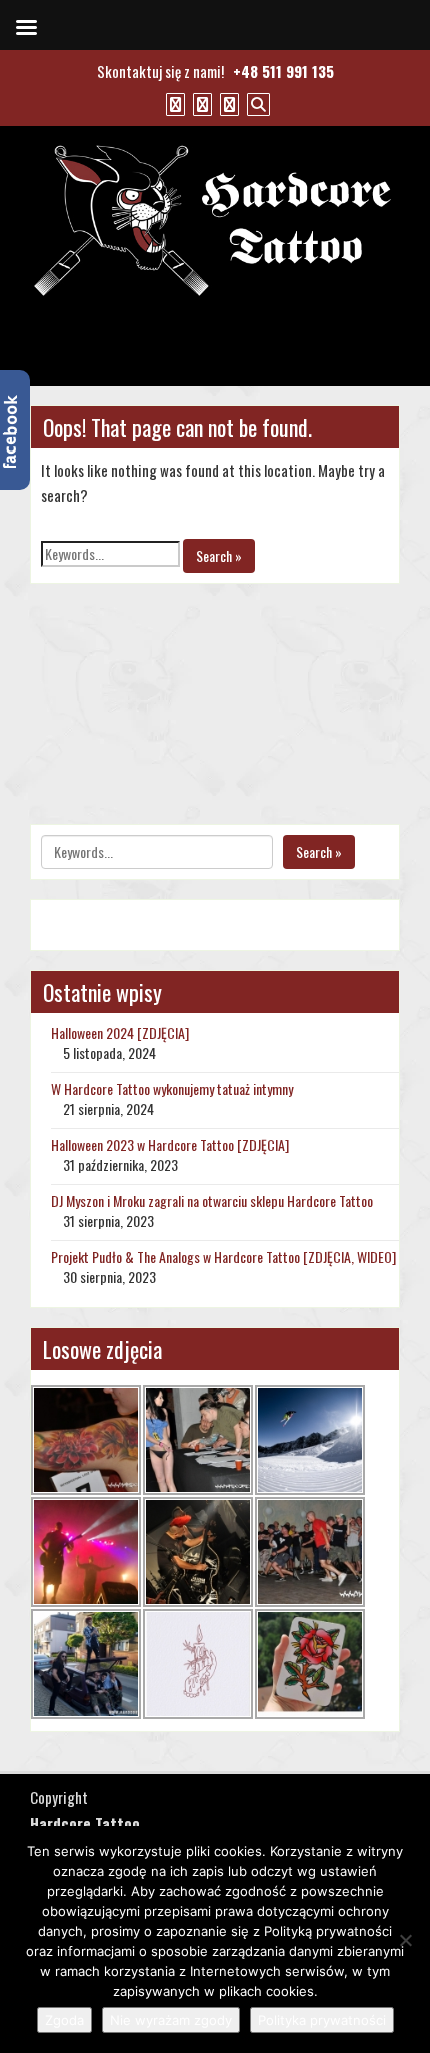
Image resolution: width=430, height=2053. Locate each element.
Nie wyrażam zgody (171, 2020)
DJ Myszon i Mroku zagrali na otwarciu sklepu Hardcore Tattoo (212, 1200)
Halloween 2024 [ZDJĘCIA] (120, 1032)
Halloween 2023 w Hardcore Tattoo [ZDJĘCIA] (170, 1144)
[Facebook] (173, 103)
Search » (219, 555)
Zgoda (64, 2020)
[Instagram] (227, 103)
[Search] (256, 103)
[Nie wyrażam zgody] (405, 1940)
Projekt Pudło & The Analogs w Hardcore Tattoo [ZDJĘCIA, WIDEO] (223, 1256)
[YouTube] (200, 103)
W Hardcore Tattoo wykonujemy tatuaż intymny (172, 1088)
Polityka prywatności (322, 2020)
